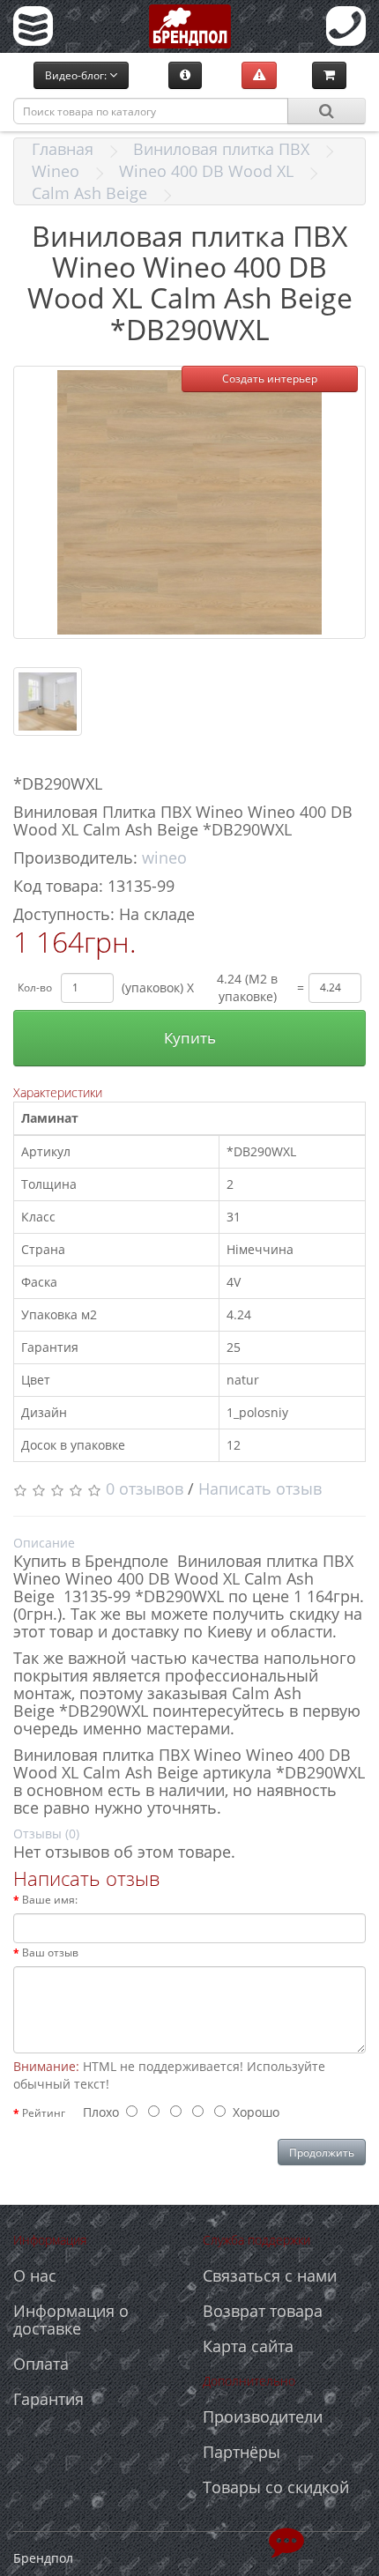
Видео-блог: (77, 75)
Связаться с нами (270, 2275)
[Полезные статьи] (185, 75)
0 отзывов (145, 1488)
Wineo (56, 171)
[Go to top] (286, 2541)
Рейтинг (44, 2113)
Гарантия (48, 2399)
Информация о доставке (71, 2320)
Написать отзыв (260, 1488)
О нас (35, 2275)
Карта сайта (248, 2346)
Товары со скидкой (276, 2487)
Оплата (41, 2364)
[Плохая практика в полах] (259, 75)
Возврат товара (263, 2311)
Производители (263, 2416)
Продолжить (322, 2153)
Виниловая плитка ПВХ (221, 149)
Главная (63, 149)
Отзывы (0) (46, 1834)
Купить (190, 1038)
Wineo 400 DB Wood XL (206, 171)
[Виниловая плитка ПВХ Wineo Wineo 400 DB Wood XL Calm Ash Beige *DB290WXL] (189, 502)
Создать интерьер (270, 379)
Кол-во (35, 987)
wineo (164, 857)
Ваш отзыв (50, 1952)
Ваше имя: (50, 1900)
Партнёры (242, 2452)
